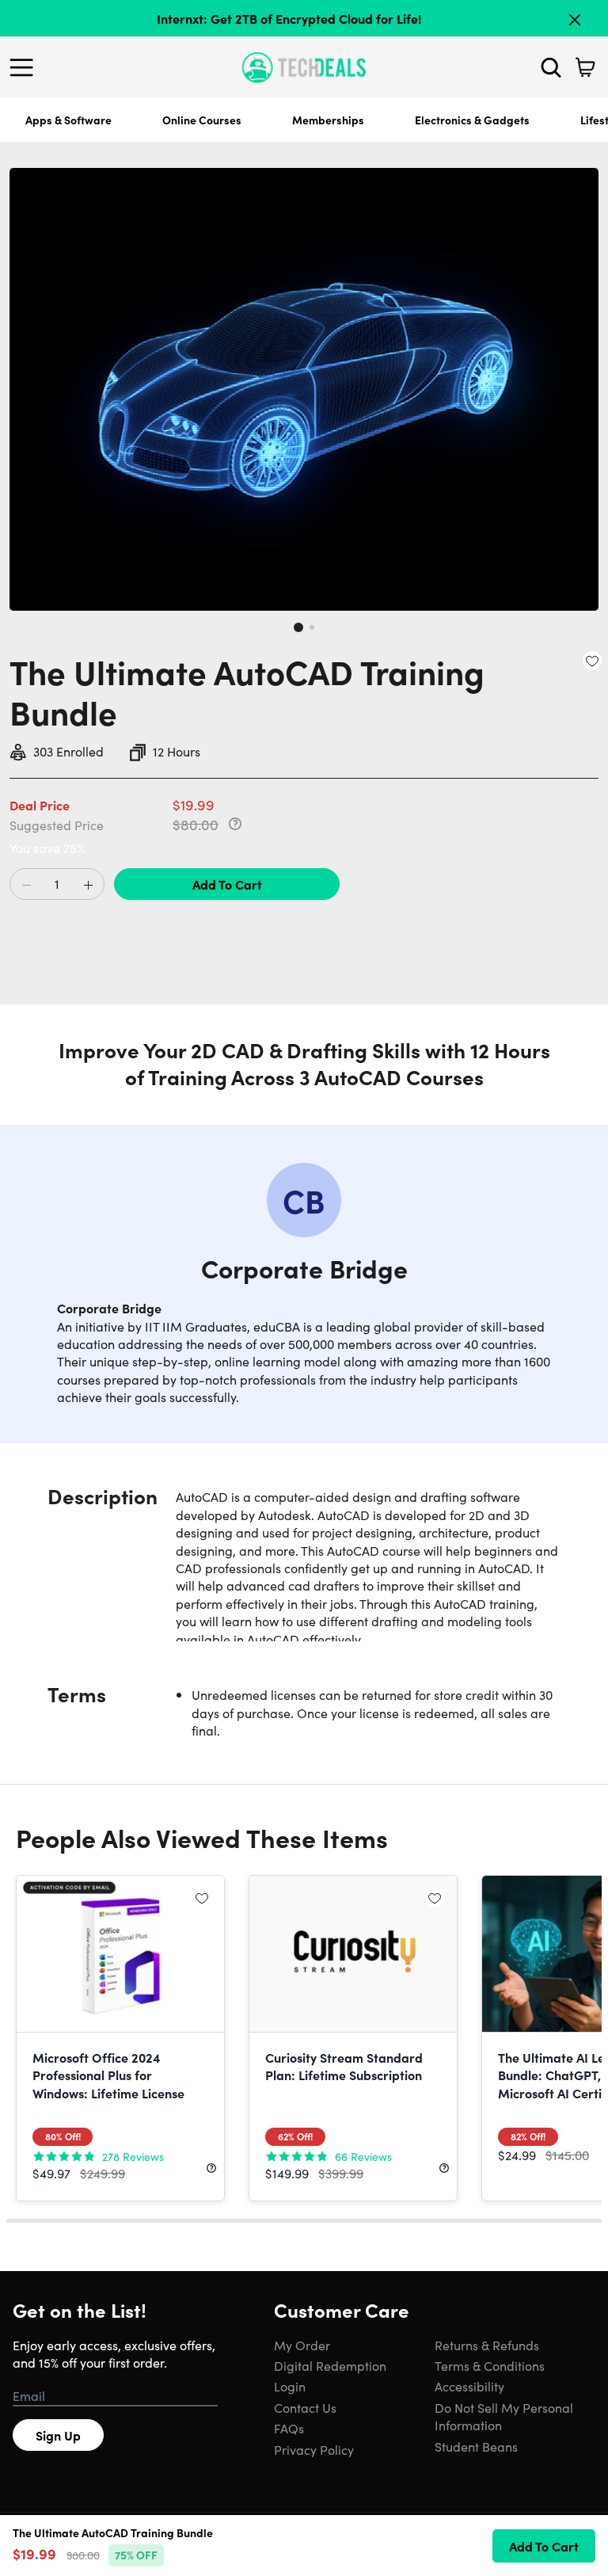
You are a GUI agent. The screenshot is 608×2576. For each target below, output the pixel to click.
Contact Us (305, 2407)
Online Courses (202, 120)
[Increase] (88, 885)
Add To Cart (227, 884)
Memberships (328, 120)
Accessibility (469, 2386)
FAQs (289, 2428)
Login (290, 2386)
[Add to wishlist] (592, 661)
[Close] (575, 20)
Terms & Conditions (490, 2365)
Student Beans (476, 2446)
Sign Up (58, 2435)
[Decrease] (26, 885)
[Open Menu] (25, 67)
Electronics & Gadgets (472, 120)
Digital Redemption (330, 2365)
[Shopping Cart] (585, 67)
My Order (302, 2345)
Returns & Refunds (487, 2345)
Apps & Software (68, 120)
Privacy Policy (314, 2449)
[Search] (551, 67)
